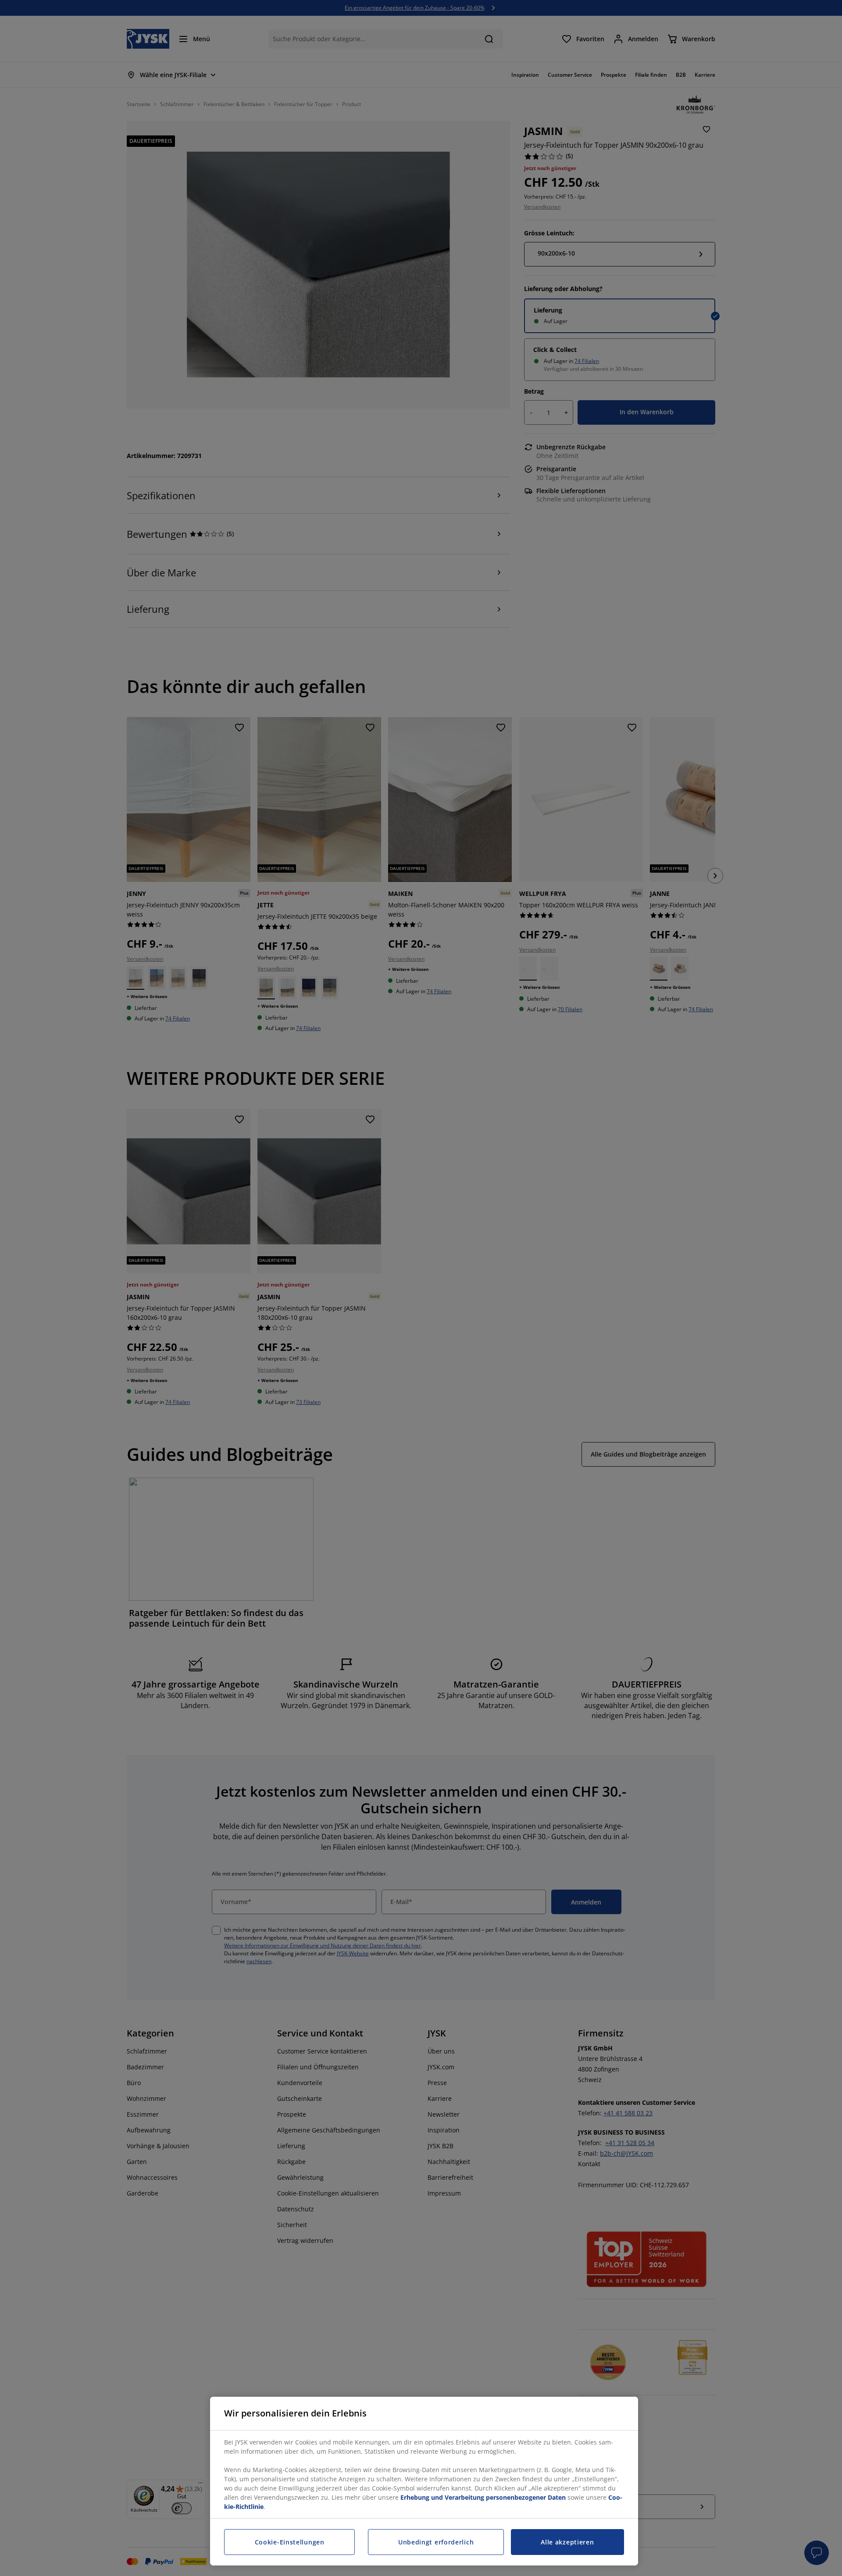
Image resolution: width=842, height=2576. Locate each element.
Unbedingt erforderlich (436, 2542)
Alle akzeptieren (567, 2542)
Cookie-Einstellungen (290, 2542)
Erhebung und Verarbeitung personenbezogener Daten (483, 2497)
